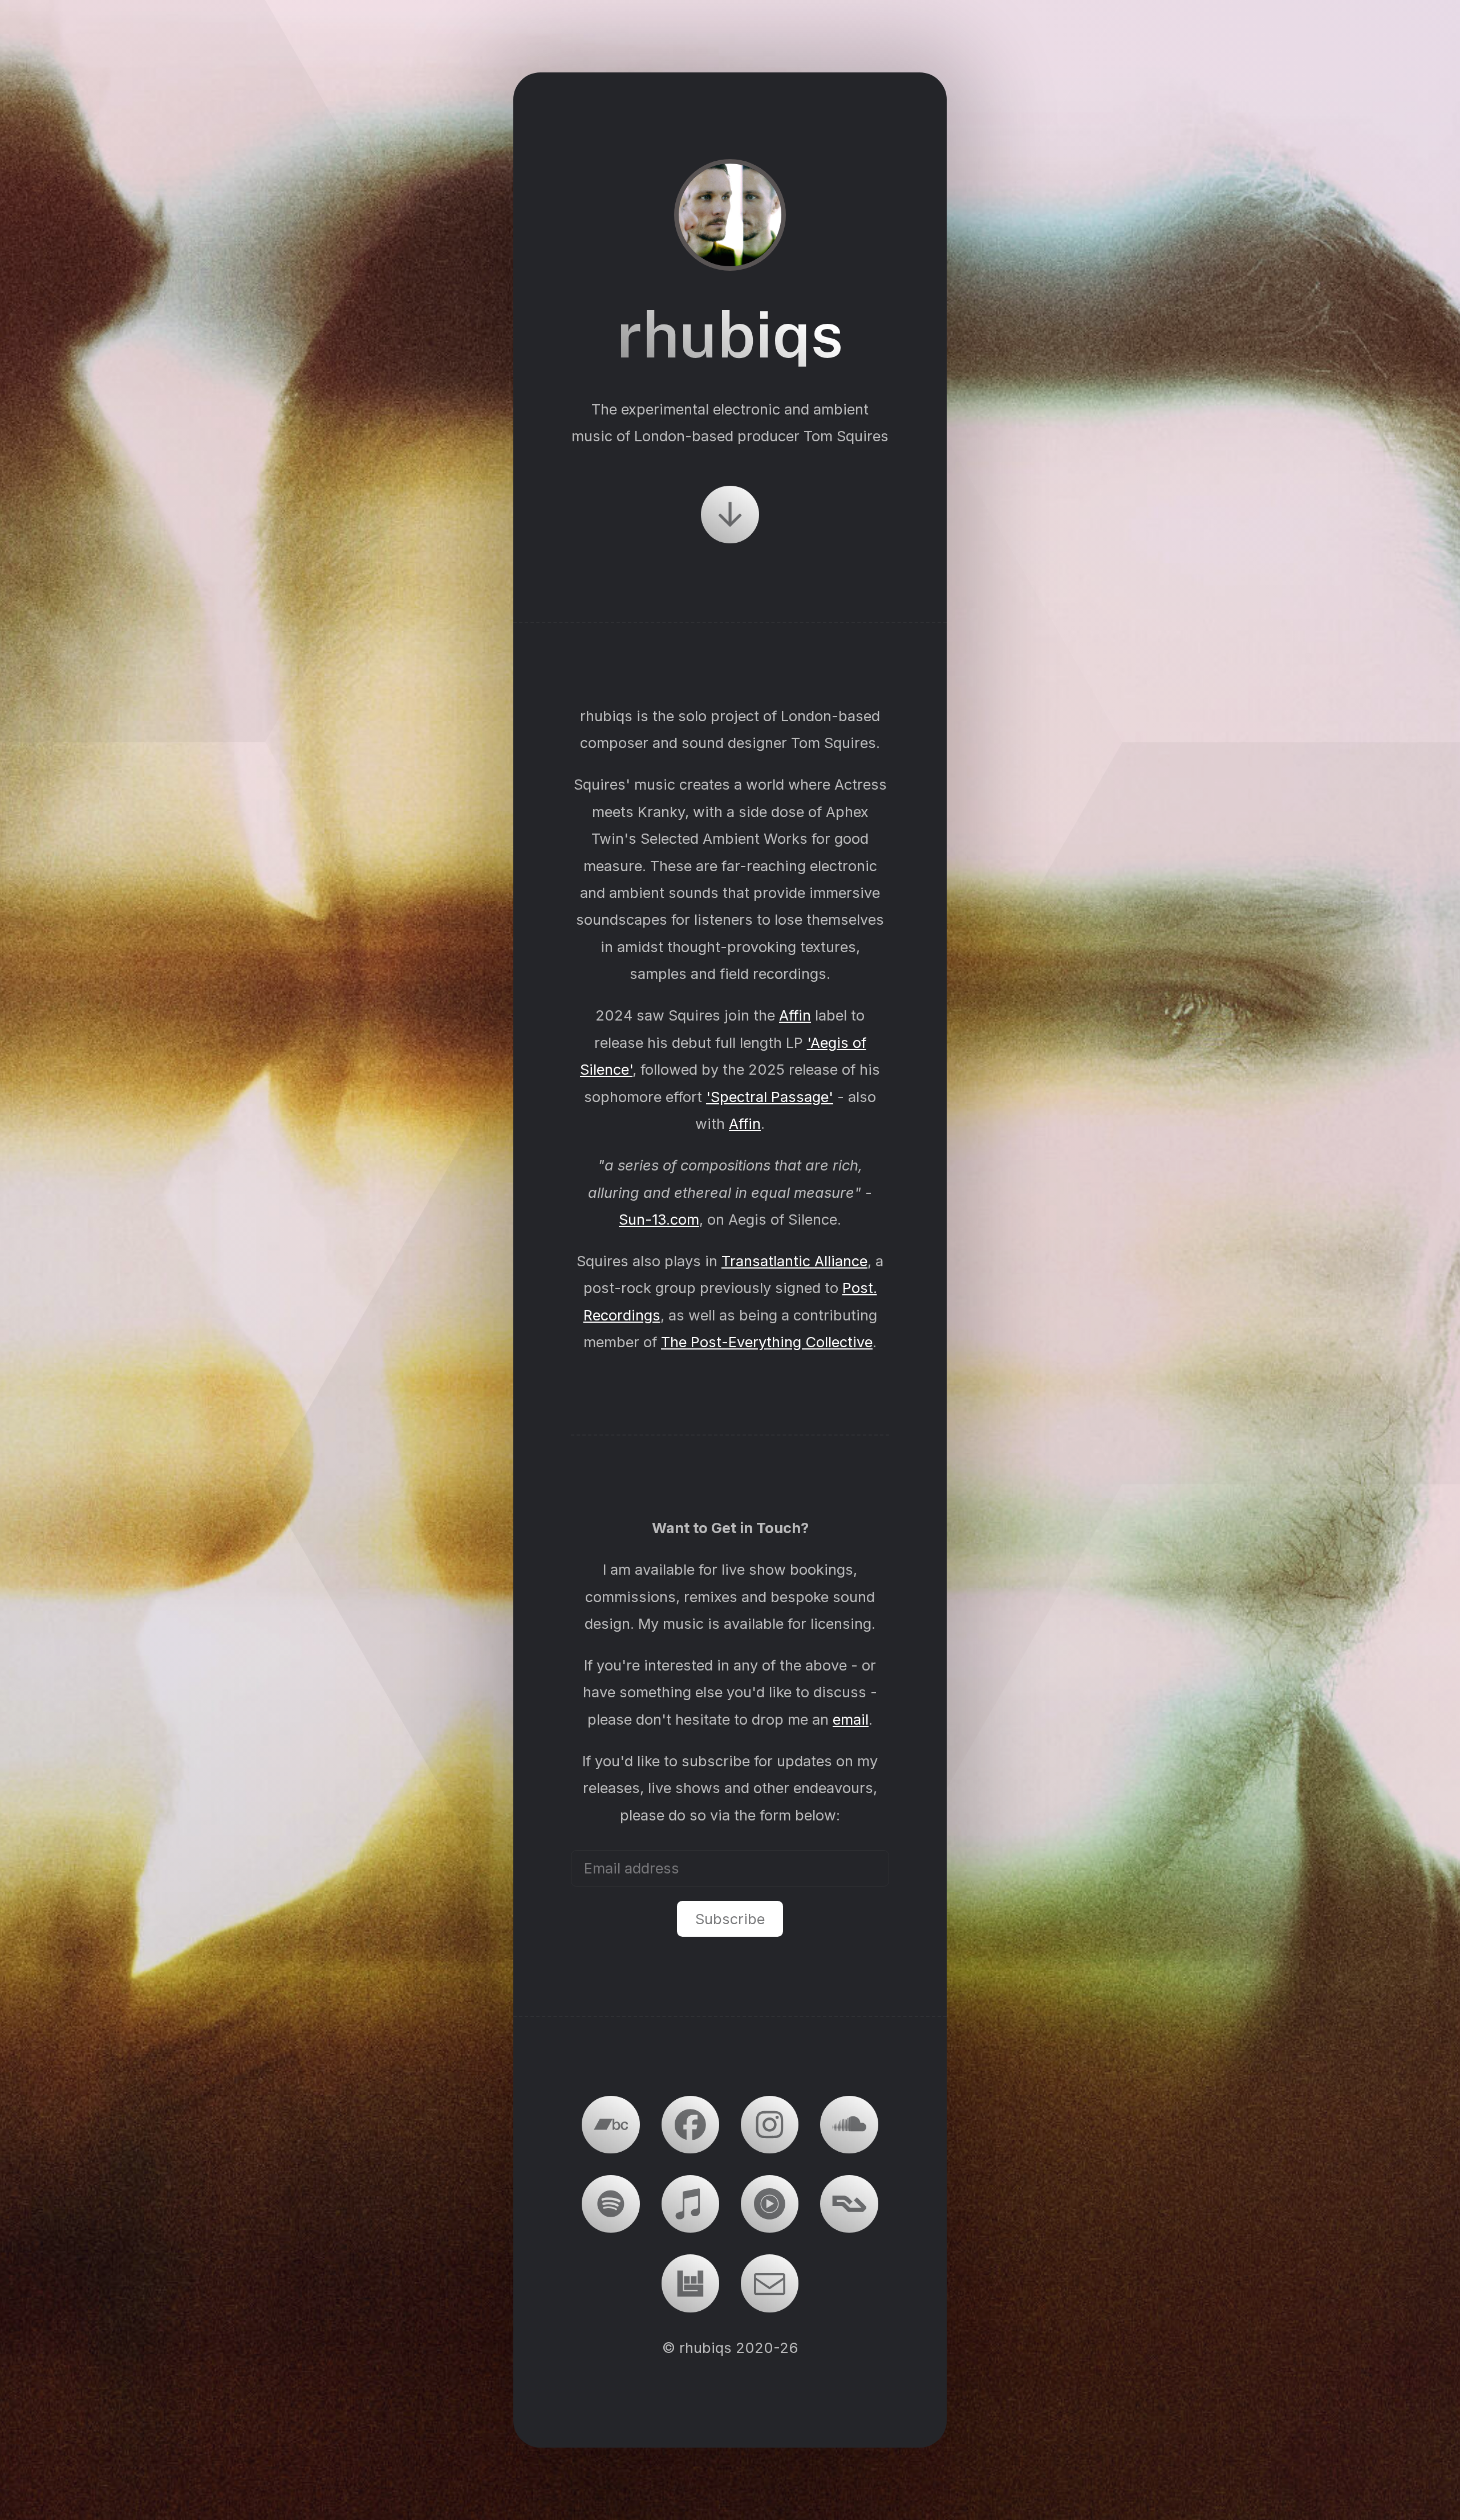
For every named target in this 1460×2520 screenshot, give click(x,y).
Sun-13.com (659, 1219)
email (851, 1719)
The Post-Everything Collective (767, 1342)
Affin (795, 1015)
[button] (730, 515)
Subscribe (730, 1919)
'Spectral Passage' (770, 1097)
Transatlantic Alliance (794, 1261)
